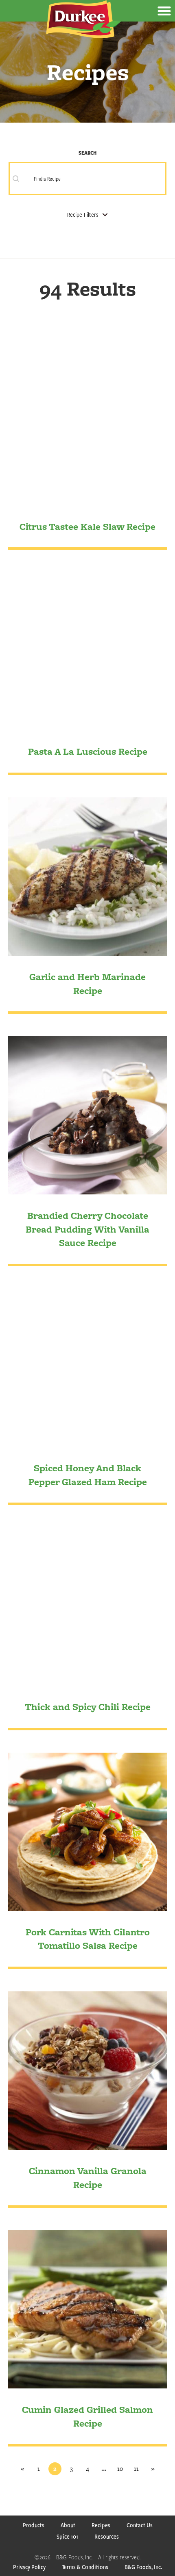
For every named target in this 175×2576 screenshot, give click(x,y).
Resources (107, 2536)
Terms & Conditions (85, 2567)
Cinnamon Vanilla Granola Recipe (88, 2178)
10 (120, 2469)
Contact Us (140, 2525)
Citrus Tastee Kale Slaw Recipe (87, 526)
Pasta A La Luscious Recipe (88, 751)
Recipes (101, 2525)
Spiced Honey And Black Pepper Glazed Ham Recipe (88, 1475)
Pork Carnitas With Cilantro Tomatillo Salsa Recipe (88, 1939)
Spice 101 (67, 2536)
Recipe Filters (83, 215)
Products (34, 2525)
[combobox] (88, 179)
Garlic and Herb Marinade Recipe (87, 984)
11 (136, 2469)
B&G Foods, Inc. (143, 2567)
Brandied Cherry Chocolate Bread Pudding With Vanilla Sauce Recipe (87, 1229)
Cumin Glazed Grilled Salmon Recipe (87, 2416)
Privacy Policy (29, 2567)
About (68, 2525)
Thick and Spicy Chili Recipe (88, 1707)
